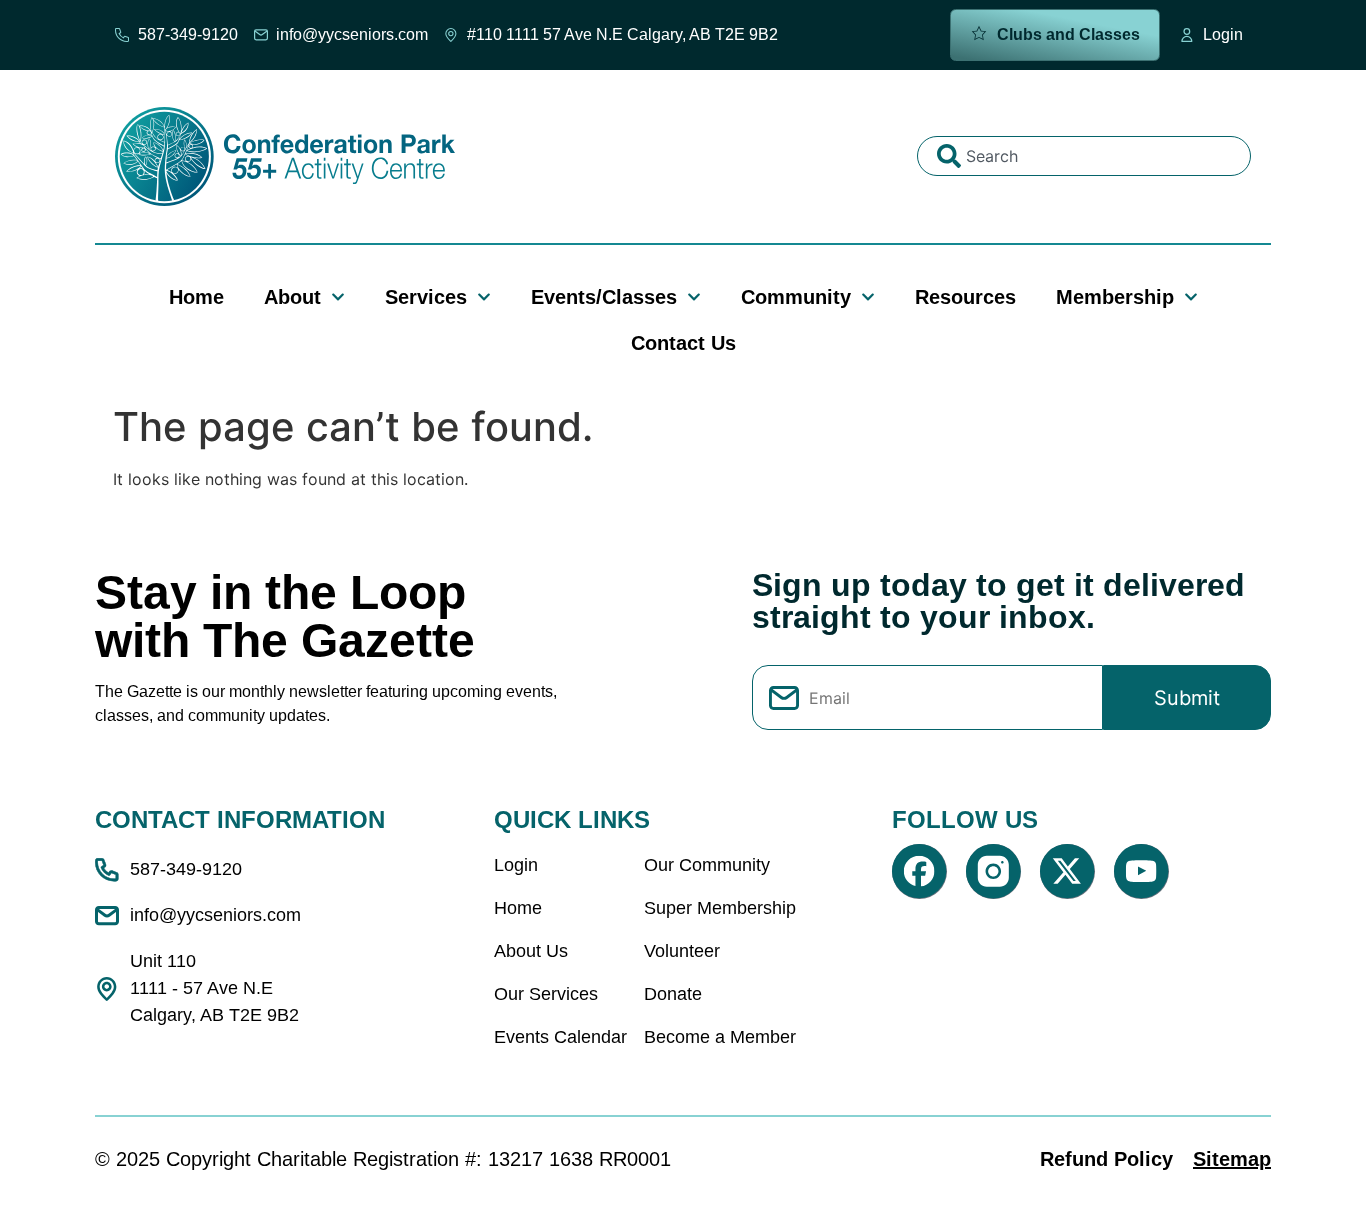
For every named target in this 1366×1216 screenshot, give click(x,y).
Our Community (707, 865)
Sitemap (1232, 1159)
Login (516, 865)
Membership (1115, 297)
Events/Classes (604, 297)
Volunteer (682, 951)
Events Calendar (560, 1037)
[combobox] (1084, 156)
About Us (531, 951)
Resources (965, 297)
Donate (673, 994)
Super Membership (720, 908)
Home (196, 297)
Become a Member (720, 1037)
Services (426, 297)
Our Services (546, 994)
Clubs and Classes (1066, 34)
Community (796, 297)
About (292, 297)
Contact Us (683, 343)
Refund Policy (1106, 1159)
